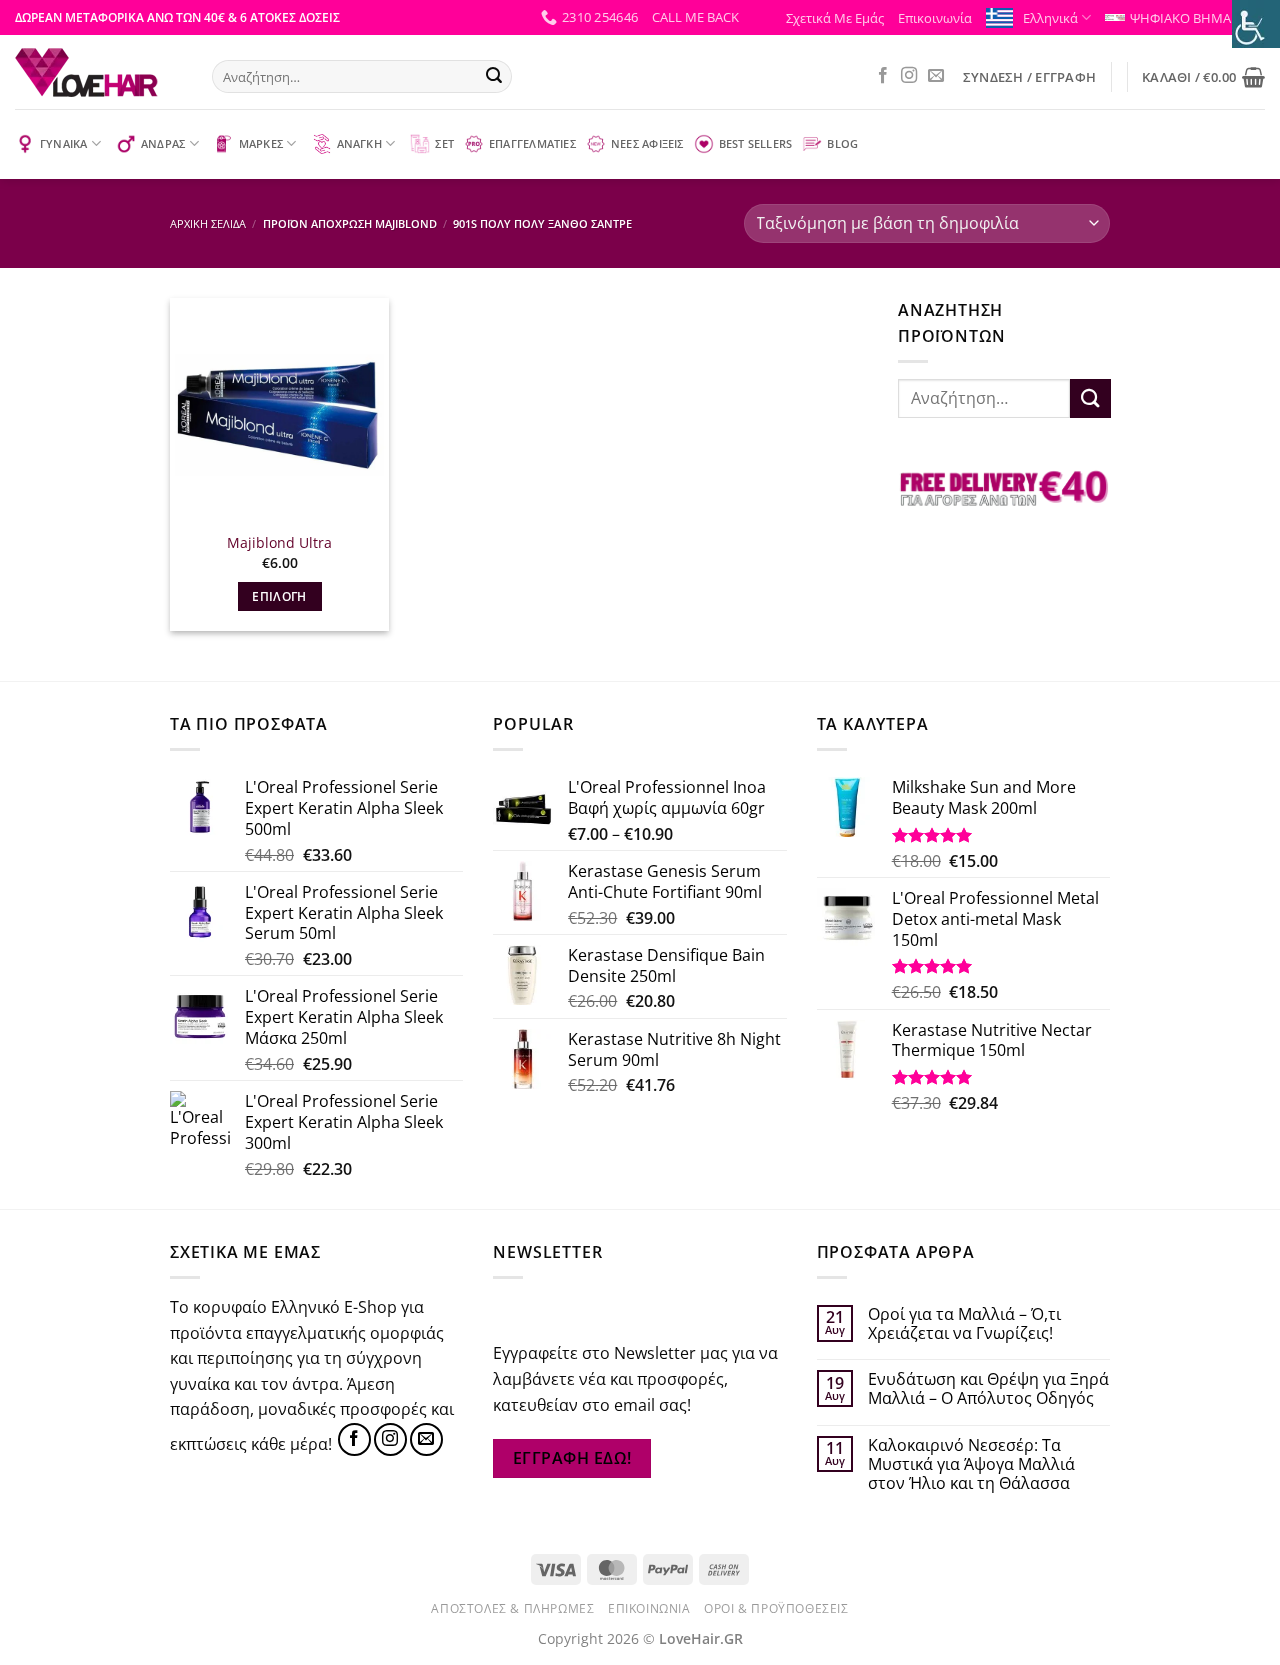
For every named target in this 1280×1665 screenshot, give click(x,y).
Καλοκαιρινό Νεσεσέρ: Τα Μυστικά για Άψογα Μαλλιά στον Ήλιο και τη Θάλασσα (971, 1465)
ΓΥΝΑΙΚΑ (64, 143)
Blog (842, 143)
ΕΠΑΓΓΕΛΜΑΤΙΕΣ (532, 143)
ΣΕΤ (444, 143)
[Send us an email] (936, 76)
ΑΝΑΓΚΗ (359, 143)
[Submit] (494, 77)
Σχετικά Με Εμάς (835, 18)
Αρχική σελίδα (208, 223)
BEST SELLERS (756, 143)
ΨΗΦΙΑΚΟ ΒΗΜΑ (1180, 18)
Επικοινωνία (935, 18)
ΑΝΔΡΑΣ (163, 143)
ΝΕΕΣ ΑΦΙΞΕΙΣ (647, 143)
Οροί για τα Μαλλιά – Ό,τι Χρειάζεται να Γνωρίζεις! (964, 1324)
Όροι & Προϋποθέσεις (776, 1608)
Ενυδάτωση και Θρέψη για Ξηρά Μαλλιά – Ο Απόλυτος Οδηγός (988, 1389)
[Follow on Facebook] (883, 76)
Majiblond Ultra (279, 543)
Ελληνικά (1050, 18)
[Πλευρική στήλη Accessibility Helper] (1256, 24)
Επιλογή (279, 596)
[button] (695, 17)
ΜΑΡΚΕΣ (261, 143)
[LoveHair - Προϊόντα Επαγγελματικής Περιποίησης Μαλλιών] (98, 72)
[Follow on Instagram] (909, 76)
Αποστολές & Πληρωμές (512, 1608)
